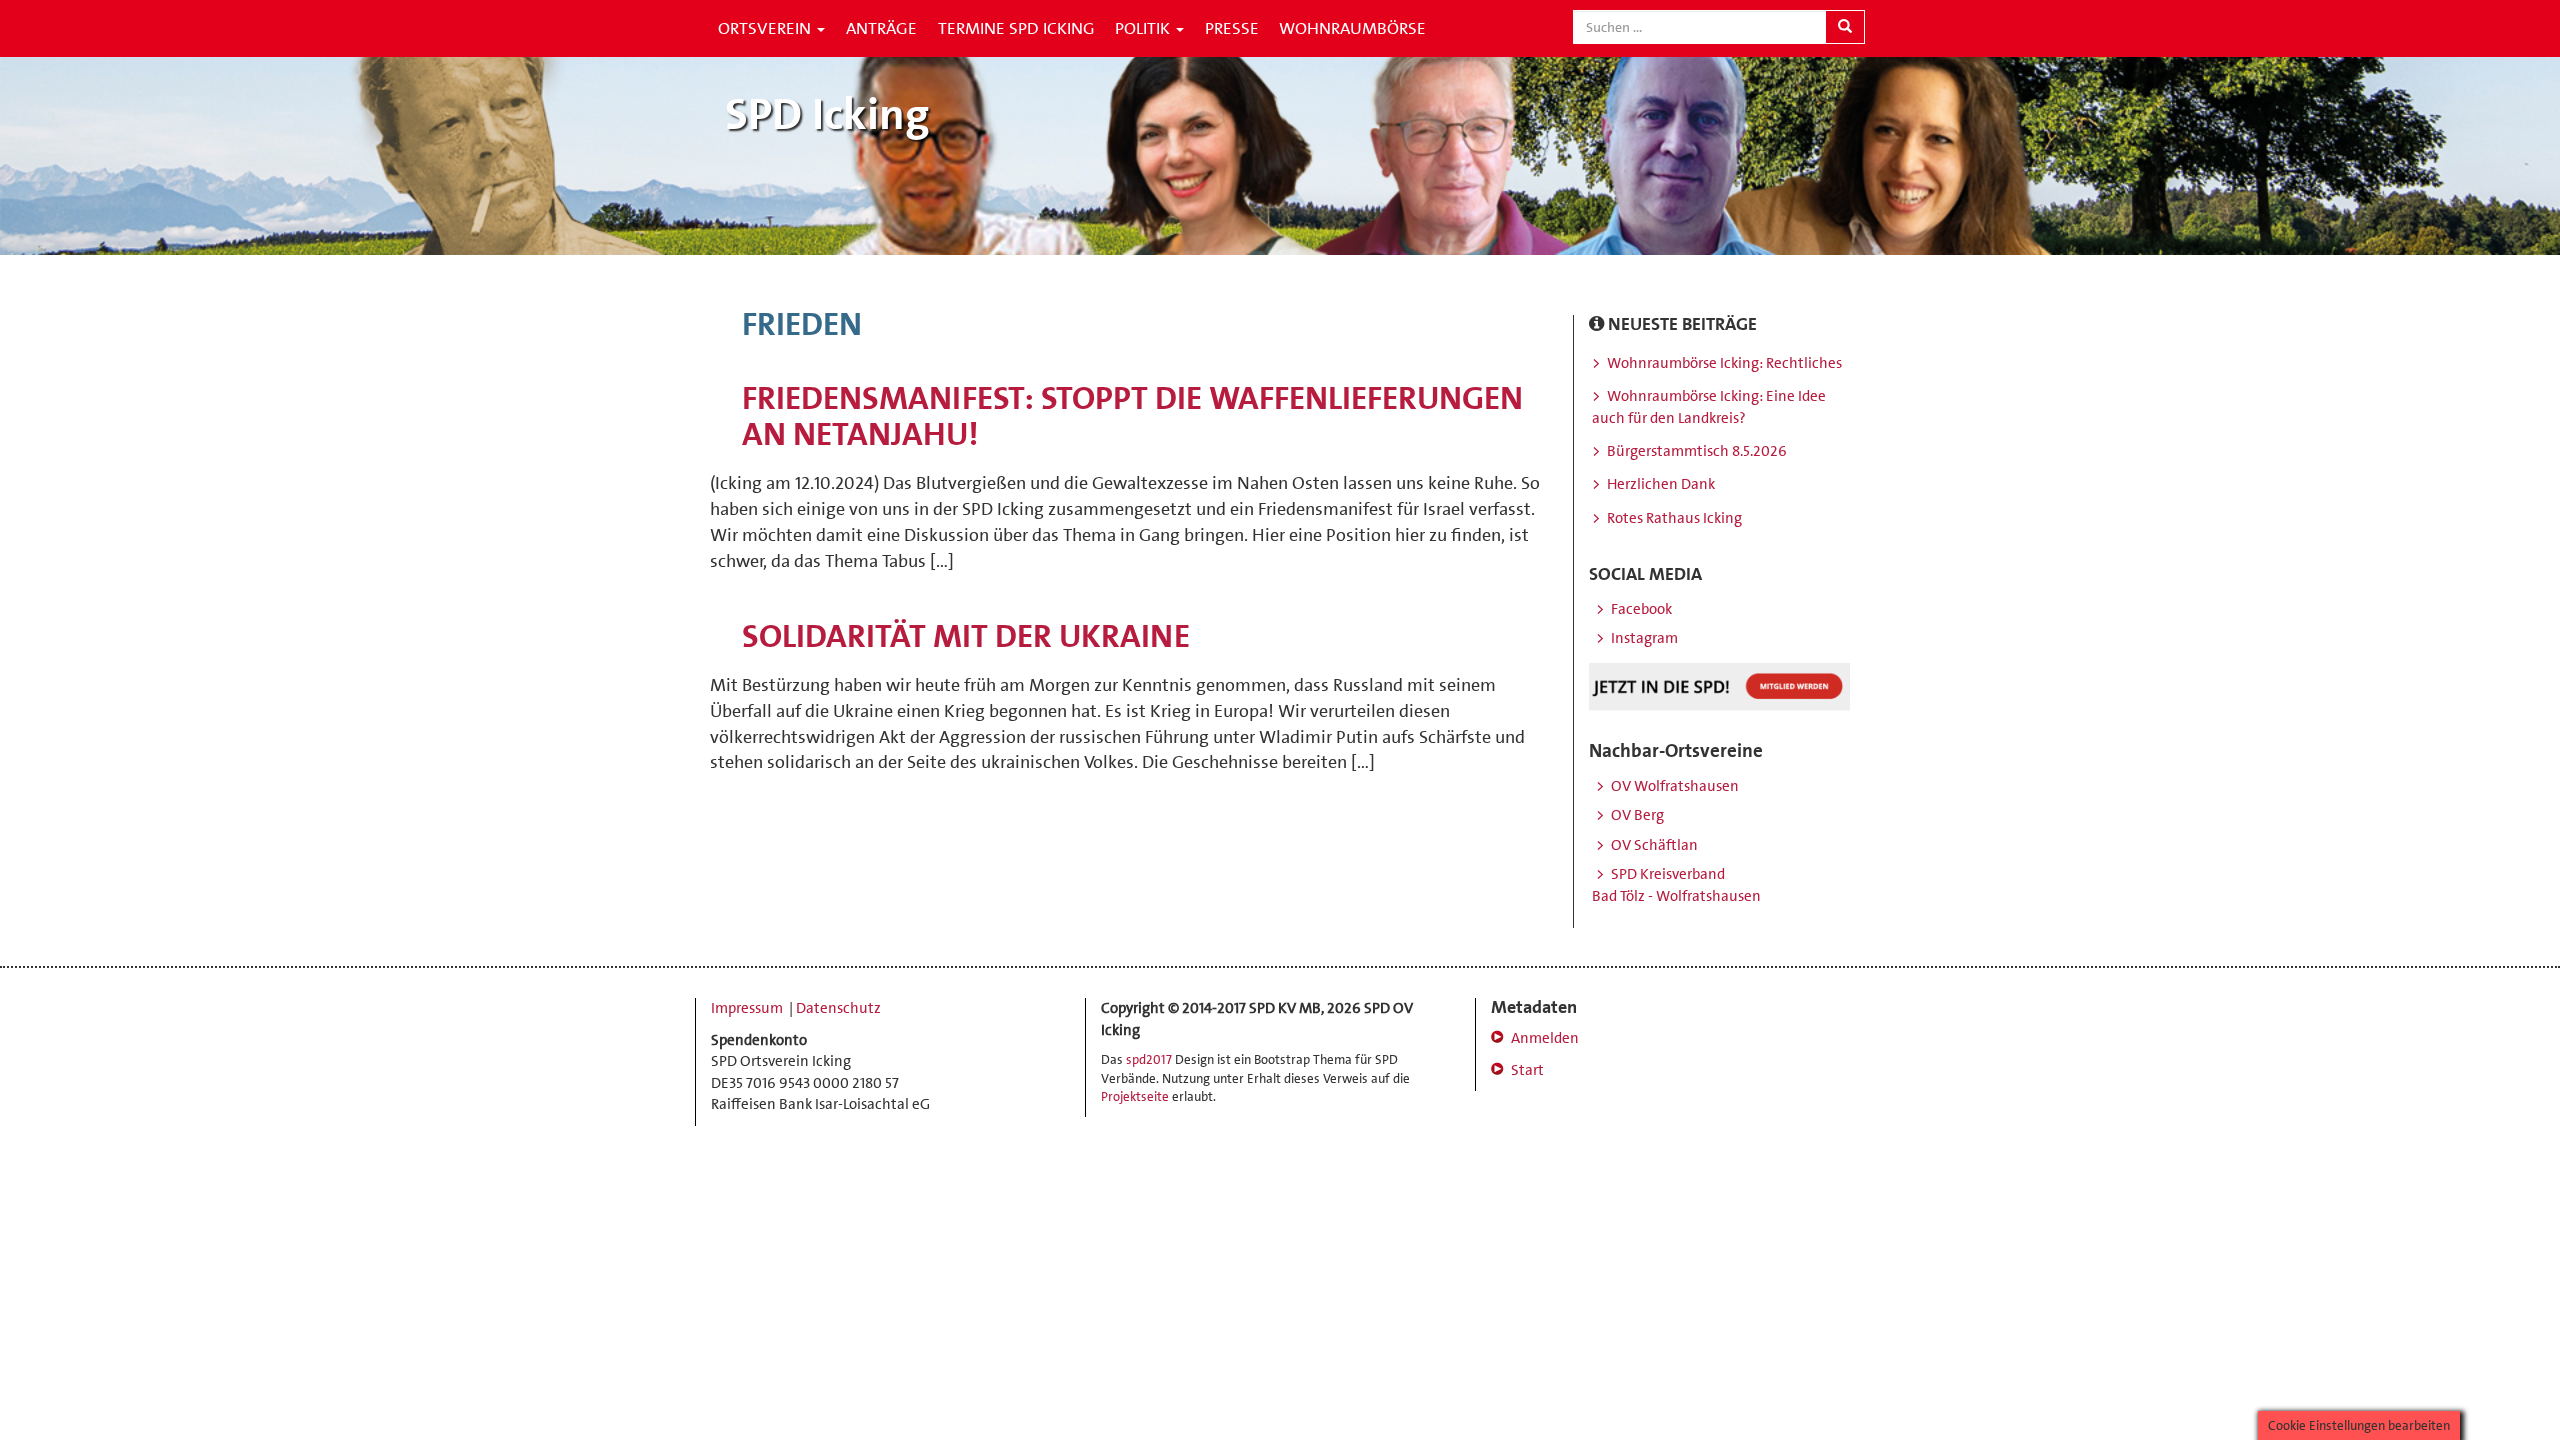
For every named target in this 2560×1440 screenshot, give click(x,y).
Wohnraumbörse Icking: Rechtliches (1724, 363)
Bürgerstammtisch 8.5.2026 (1697, 451)
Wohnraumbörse (1352, 28)
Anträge (881, 28)
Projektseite (1135, 1096)
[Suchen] (1845, 27)
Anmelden (1545, 1038)
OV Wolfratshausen (1675, 786)
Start (1527, 1070)
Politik (1144, 28)
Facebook (1641, 609)
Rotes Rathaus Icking (1674, 518)
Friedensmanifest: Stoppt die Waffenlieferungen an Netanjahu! (1132, 416)
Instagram (1644, 638)
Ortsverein (766, 28)
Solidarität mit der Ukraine (966, 636)
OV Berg (1637, 815)
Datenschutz (838, 1008)
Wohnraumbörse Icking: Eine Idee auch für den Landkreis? (1709, 406)
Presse (1232, 28)
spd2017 (1149, 1059)
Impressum (748, 1008)
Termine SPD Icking (1016, 28)
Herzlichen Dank (1661, 484)
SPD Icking (827, 114)
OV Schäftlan (1654, 845)
